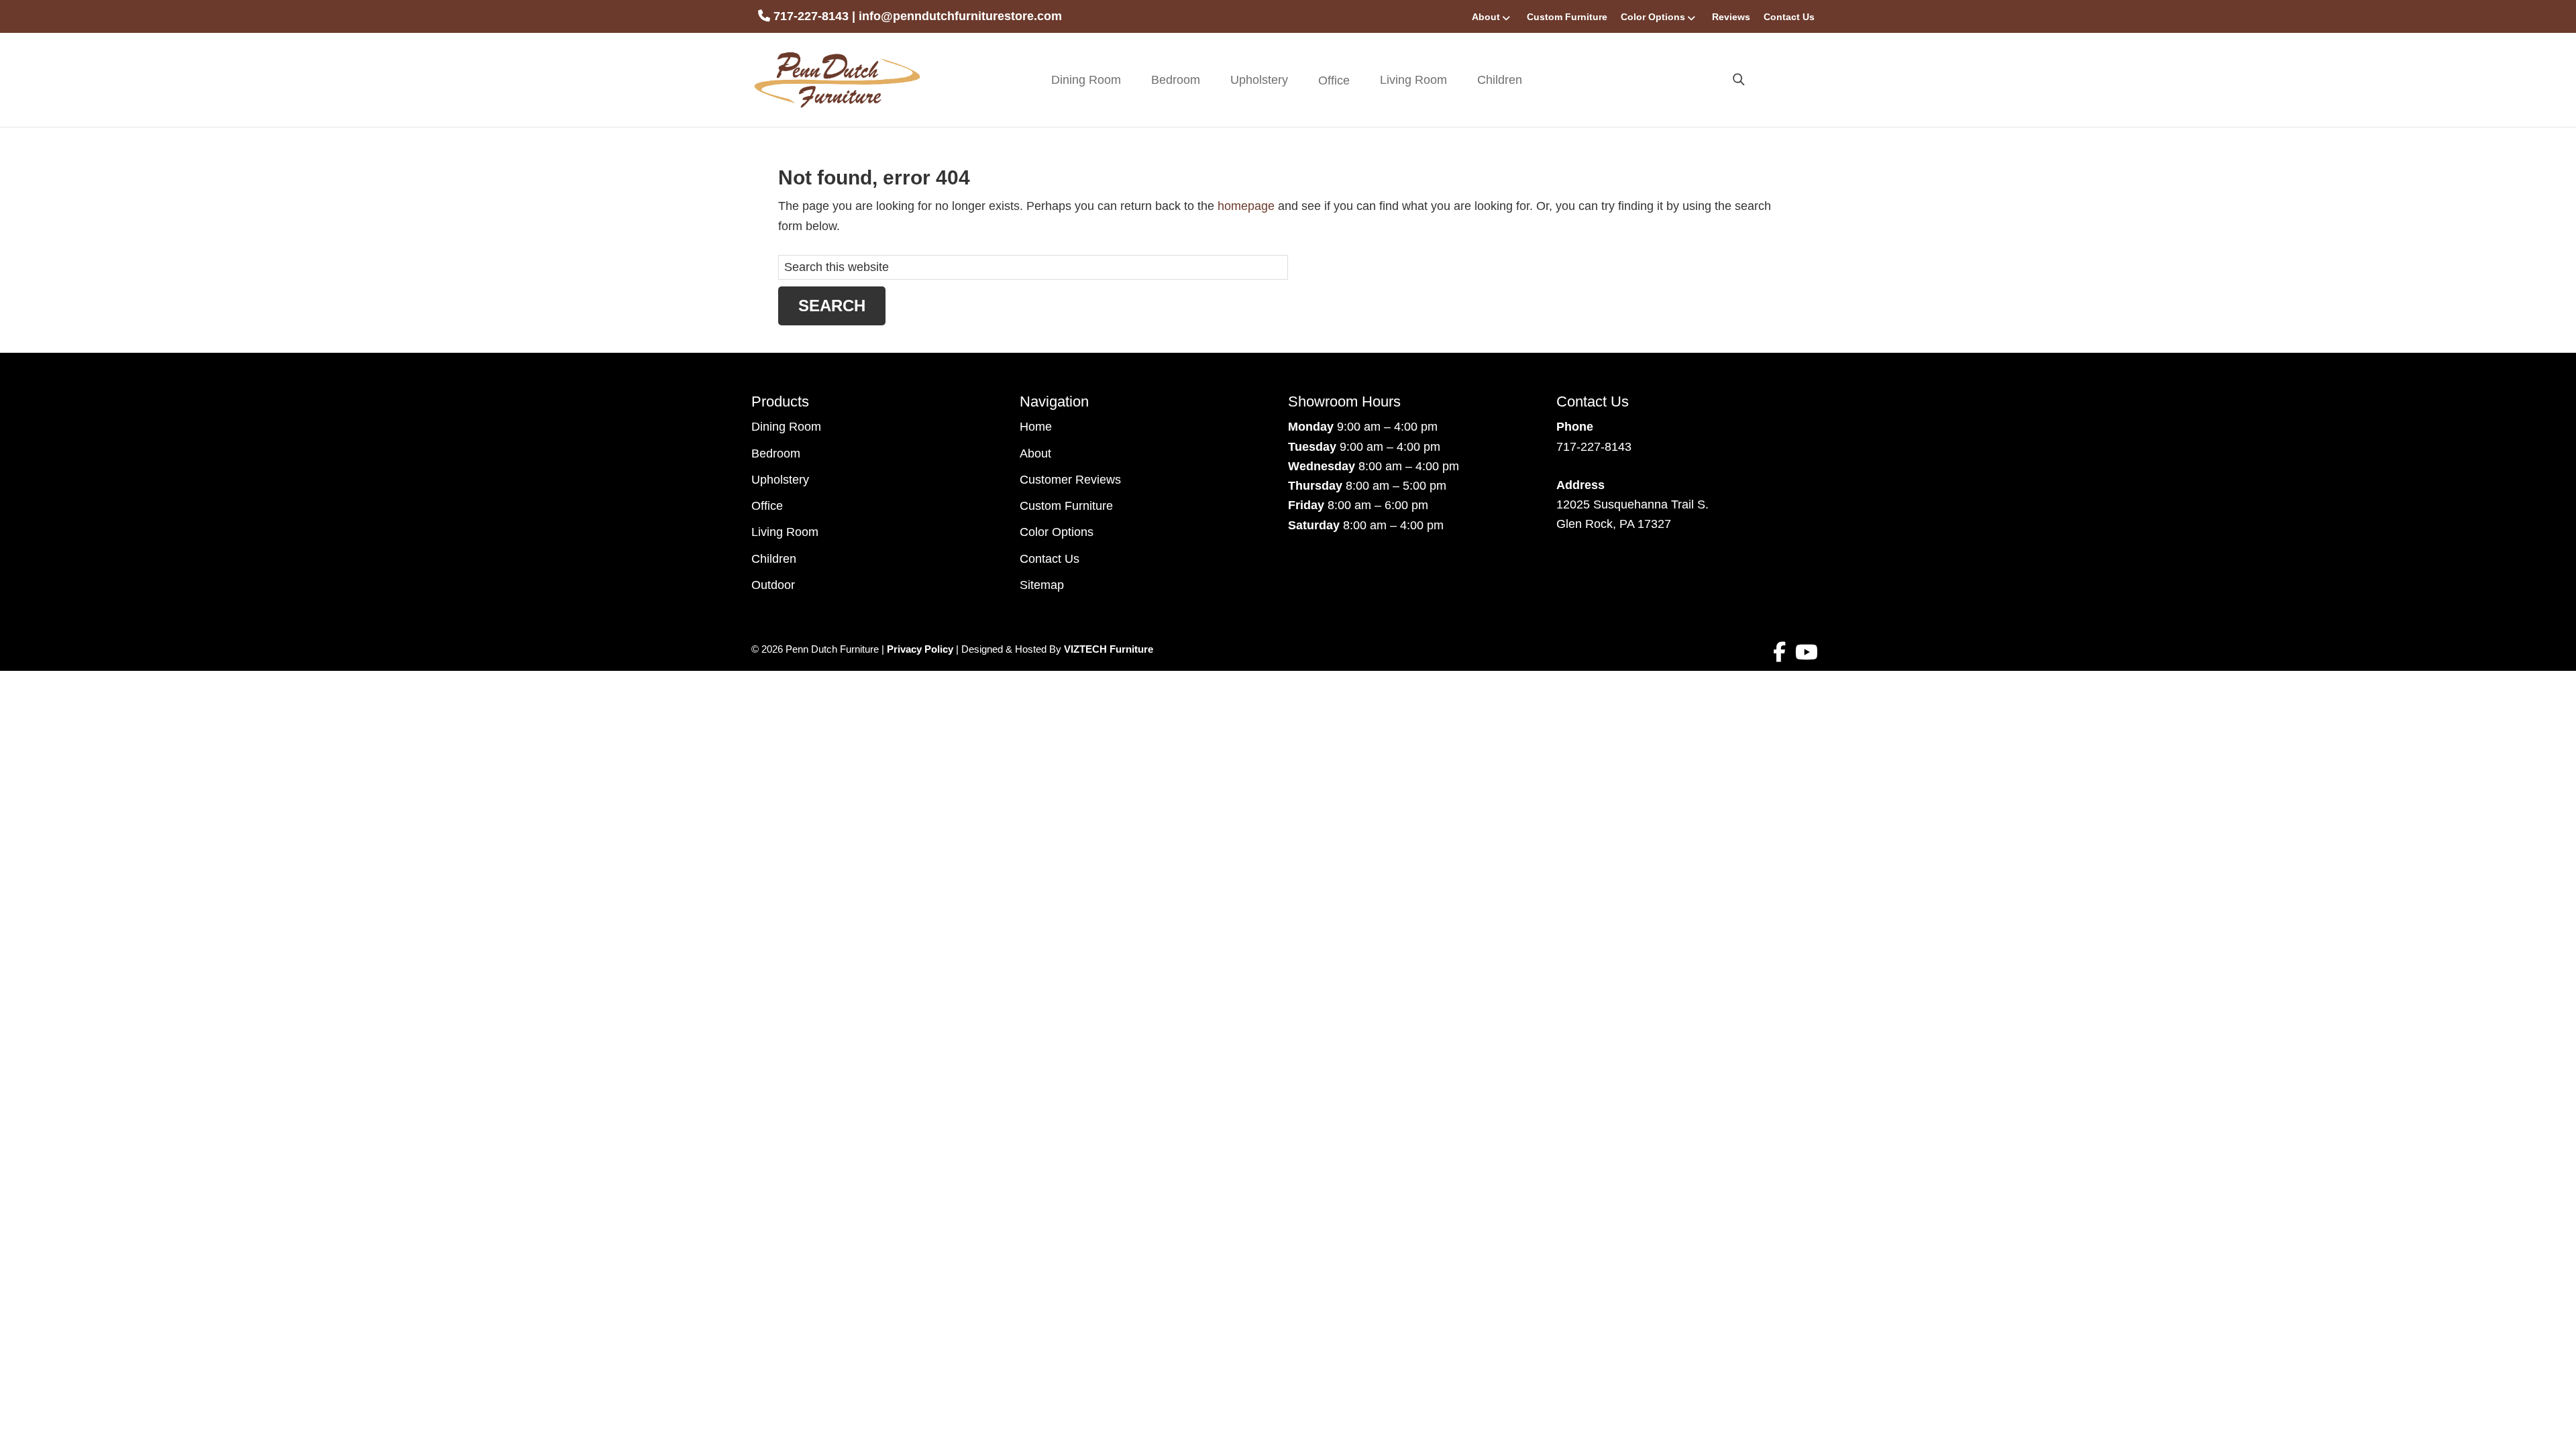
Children (1500, 80)
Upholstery (1259, 80)
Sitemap (1042, 585)
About (1486, 17)
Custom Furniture (1567, 17)
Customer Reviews (1070, 480)
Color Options (1653, 17)
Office (767, 506)
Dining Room (1086, 80)
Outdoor (773, 585)
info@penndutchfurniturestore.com (960, 16)
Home (1036, 427)
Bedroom (1176, 80)
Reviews (1731, 17)
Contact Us (1789, 17)
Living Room (1413, 80)
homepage (1246, 206)
